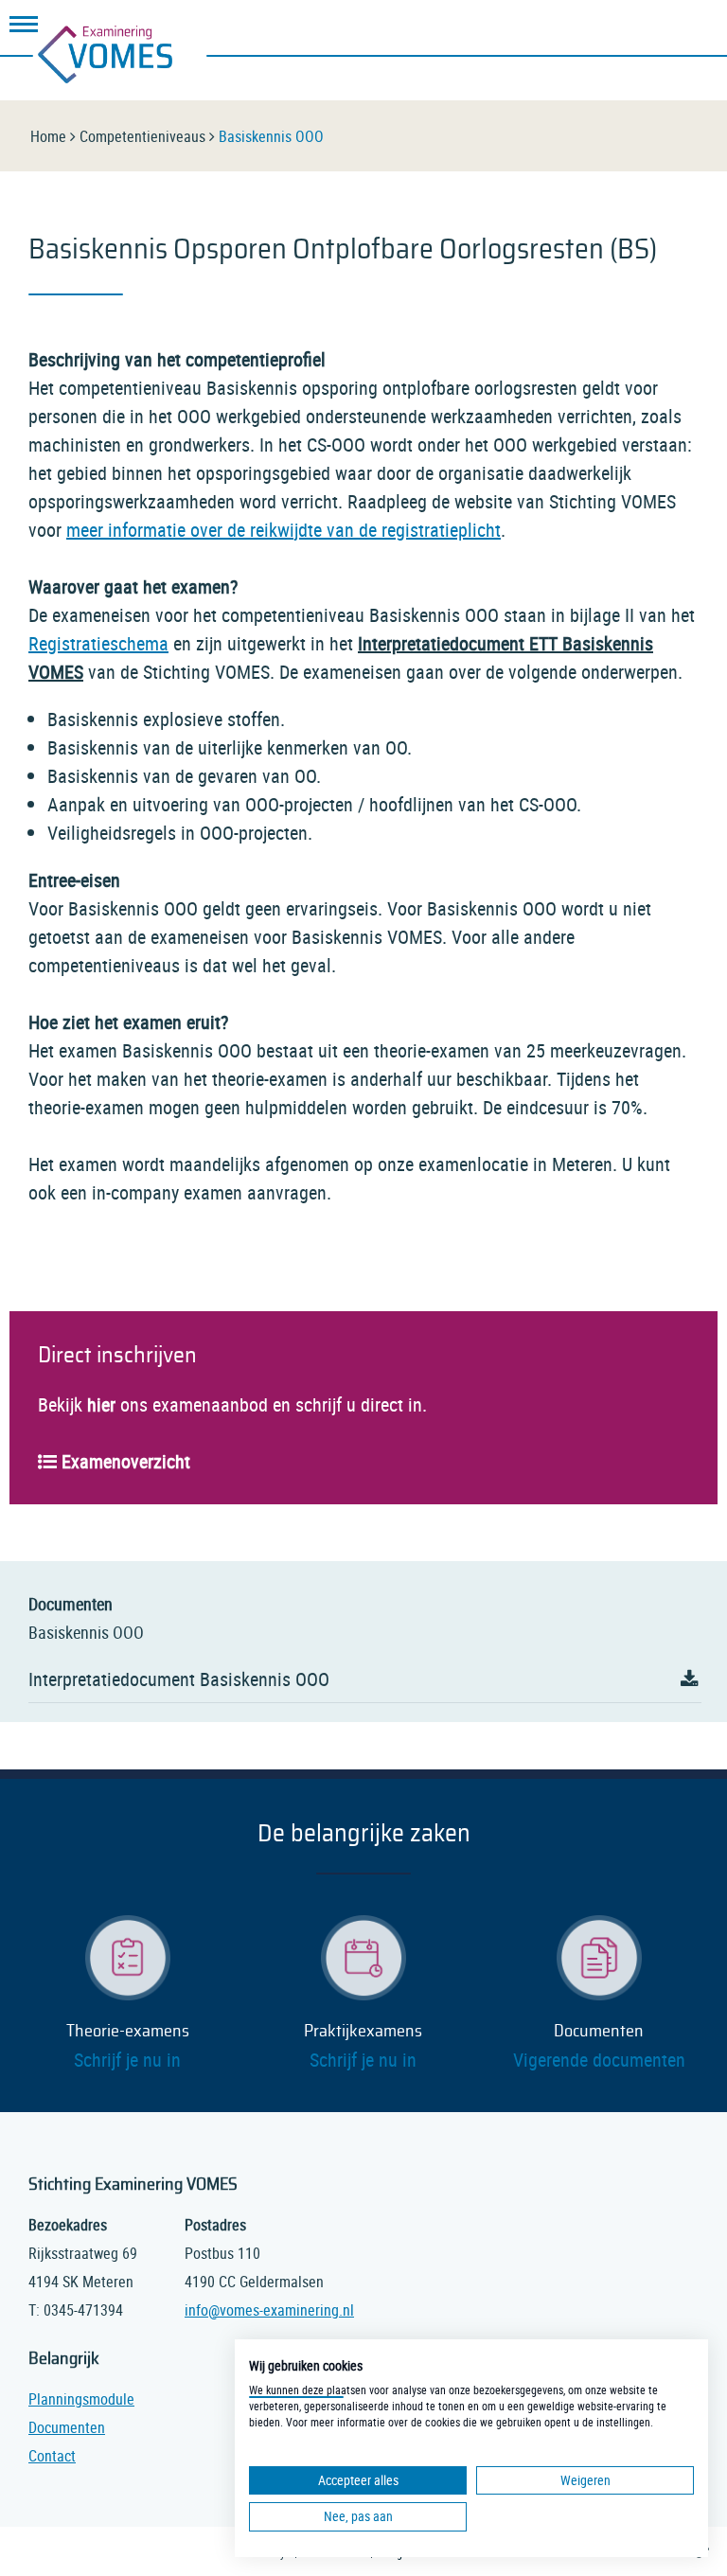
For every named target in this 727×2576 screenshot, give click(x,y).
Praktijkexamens (363, 2032)
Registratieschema (98, 643)
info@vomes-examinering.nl (269, 2310)
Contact (52, 2456)
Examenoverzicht (126, 1461)
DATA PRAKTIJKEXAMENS (576, 28)
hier (101, 1404)
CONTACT (683, 28)
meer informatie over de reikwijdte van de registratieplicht (284, 530)
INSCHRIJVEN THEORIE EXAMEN (522, 28)
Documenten (599, 2032)
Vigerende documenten (599, 2060)
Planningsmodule (81, 2399)
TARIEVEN (629, 28)
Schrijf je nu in (127, 2060)
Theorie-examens (128, 2032)
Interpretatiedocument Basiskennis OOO (179, 1679)
